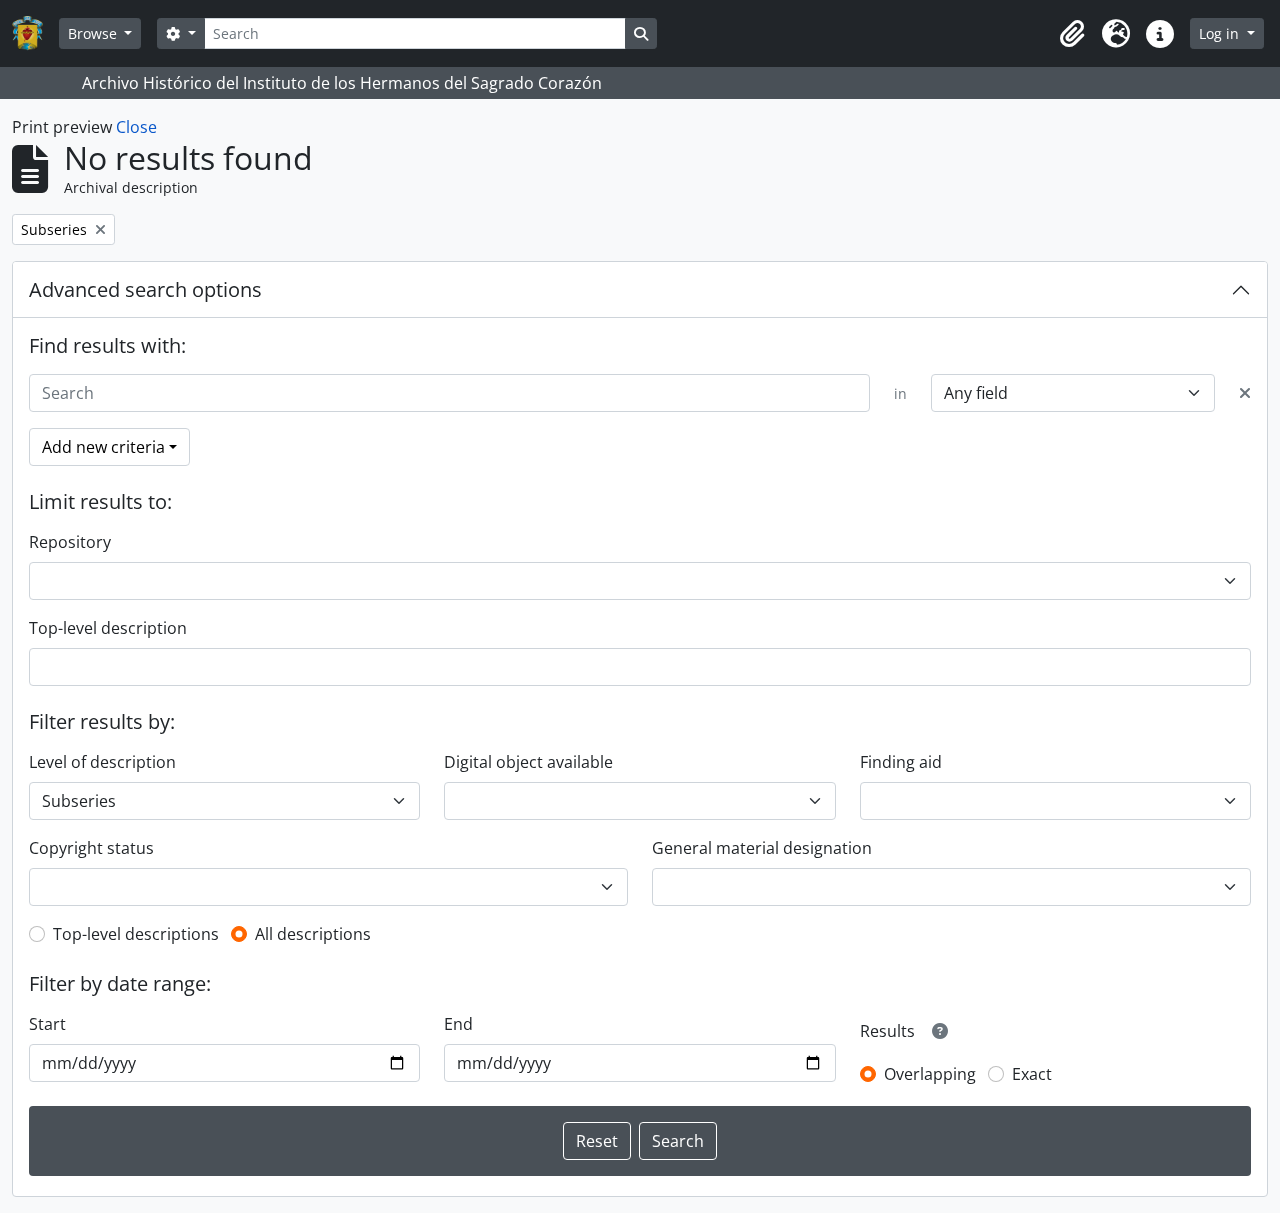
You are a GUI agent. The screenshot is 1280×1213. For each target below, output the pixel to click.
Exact (1032, 1074)
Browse (94, 33)
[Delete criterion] (1245, 393)
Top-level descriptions (136, 934)
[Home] (35, 33)
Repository (70, 542)
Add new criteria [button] (103, 447)
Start (47, 1024)
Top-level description (108, 628)
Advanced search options (145, 289)
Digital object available (528, 762)
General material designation (762, 848)
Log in (1221, 33)
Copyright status (91, 848)
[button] (1072, 34)
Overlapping (930, 1074)
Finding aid (901, 762)
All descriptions (313, 934)
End (458, 1024)
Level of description (102, 762)
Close (136, 127)
